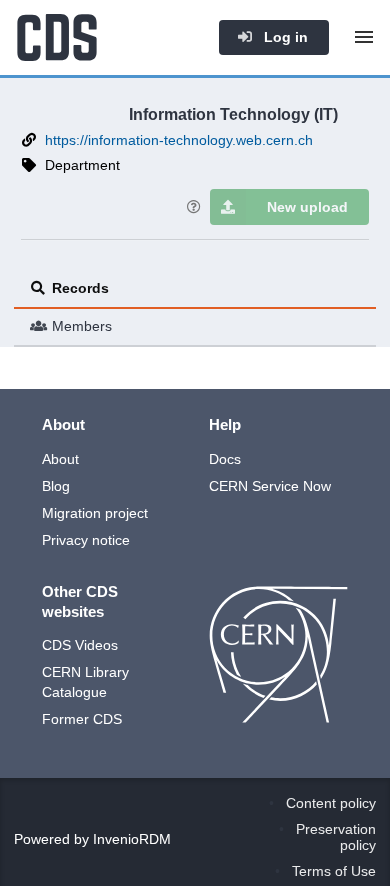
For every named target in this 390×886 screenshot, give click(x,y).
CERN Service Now (270, 486)
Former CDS (82, 719)
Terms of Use (334, 871)
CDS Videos (80, 645)
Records (80, 288)
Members (82, 326)
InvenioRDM (132, 839)
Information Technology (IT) (233, 114)
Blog (56, 486)
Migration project (95, 513)
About (60, 459)
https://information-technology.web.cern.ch (179, 140)
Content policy (331, 803)
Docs (225, 459)
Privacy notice (86, 540)
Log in (284, 37)
